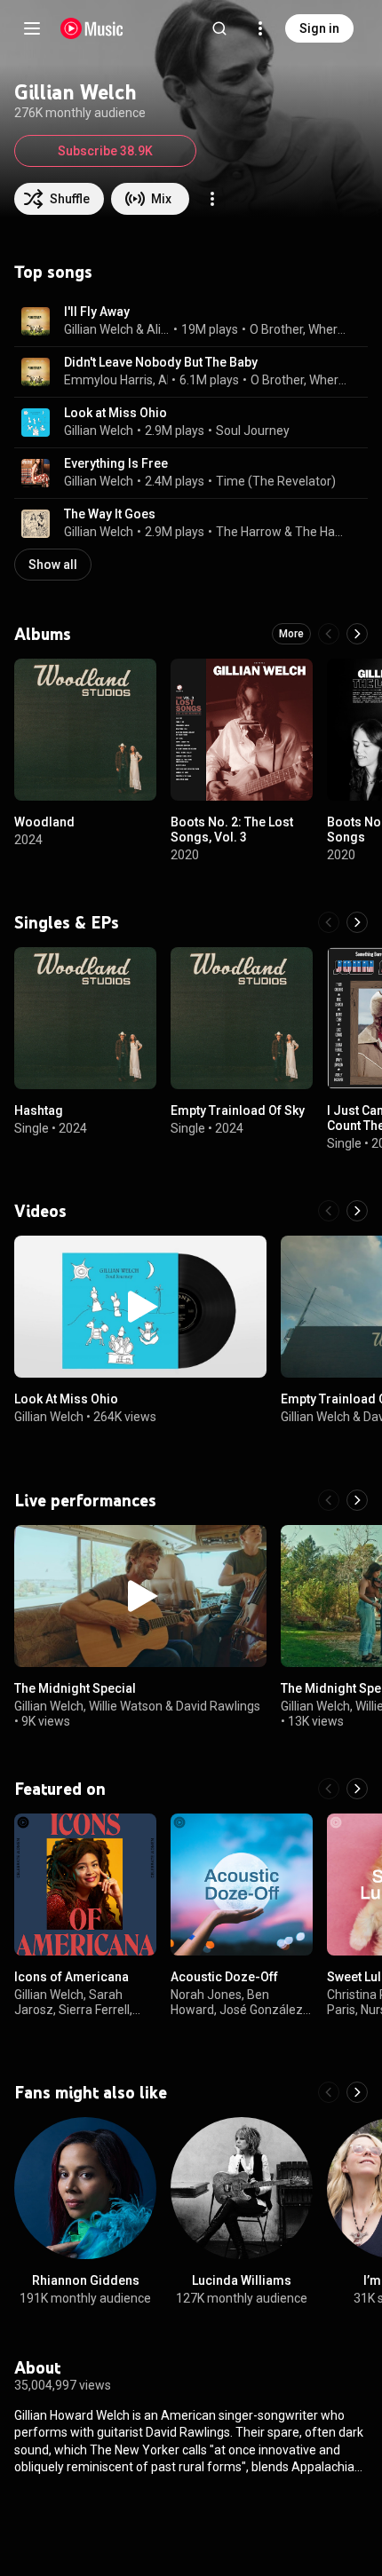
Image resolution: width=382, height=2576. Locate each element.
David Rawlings (218, 1706)
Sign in (319, 28)
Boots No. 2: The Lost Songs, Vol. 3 (232, 830)
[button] (36, 321)
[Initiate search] (219, 28)
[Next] (357, 634)
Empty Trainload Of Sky (238, 1110)
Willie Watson (126, 1706)
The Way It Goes (110, 514)
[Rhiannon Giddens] (85, 2188)
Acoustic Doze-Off (224, 1977)
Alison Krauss (159, 329)
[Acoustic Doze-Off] (242, 1885)
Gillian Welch (99, 329)
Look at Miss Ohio (115, 413)
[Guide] (32, 28)
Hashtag (39, 1110)
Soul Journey (253, 431)
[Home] (92, 28)
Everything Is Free (116, 463)
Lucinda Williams (242, 2280)
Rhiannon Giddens (86, 2280)
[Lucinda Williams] (242, 2188)
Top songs (53, 272)
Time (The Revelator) (276, 481)
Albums (43, 634)
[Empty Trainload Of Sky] (242, 1018)
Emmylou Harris (108, 380)
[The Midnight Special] (140, 1596)
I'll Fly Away (97, 312)
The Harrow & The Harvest (282, 532)
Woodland (44, 822)
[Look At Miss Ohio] (140, 1307)
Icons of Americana (72, 1977)
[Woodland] (85, 730)
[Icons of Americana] (85, 1885)
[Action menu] (212, 199)
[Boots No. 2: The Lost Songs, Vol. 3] (242, 730)
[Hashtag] (85, 1018)
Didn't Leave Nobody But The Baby (161, 362)
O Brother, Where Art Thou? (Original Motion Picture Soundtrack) (299, 329)
